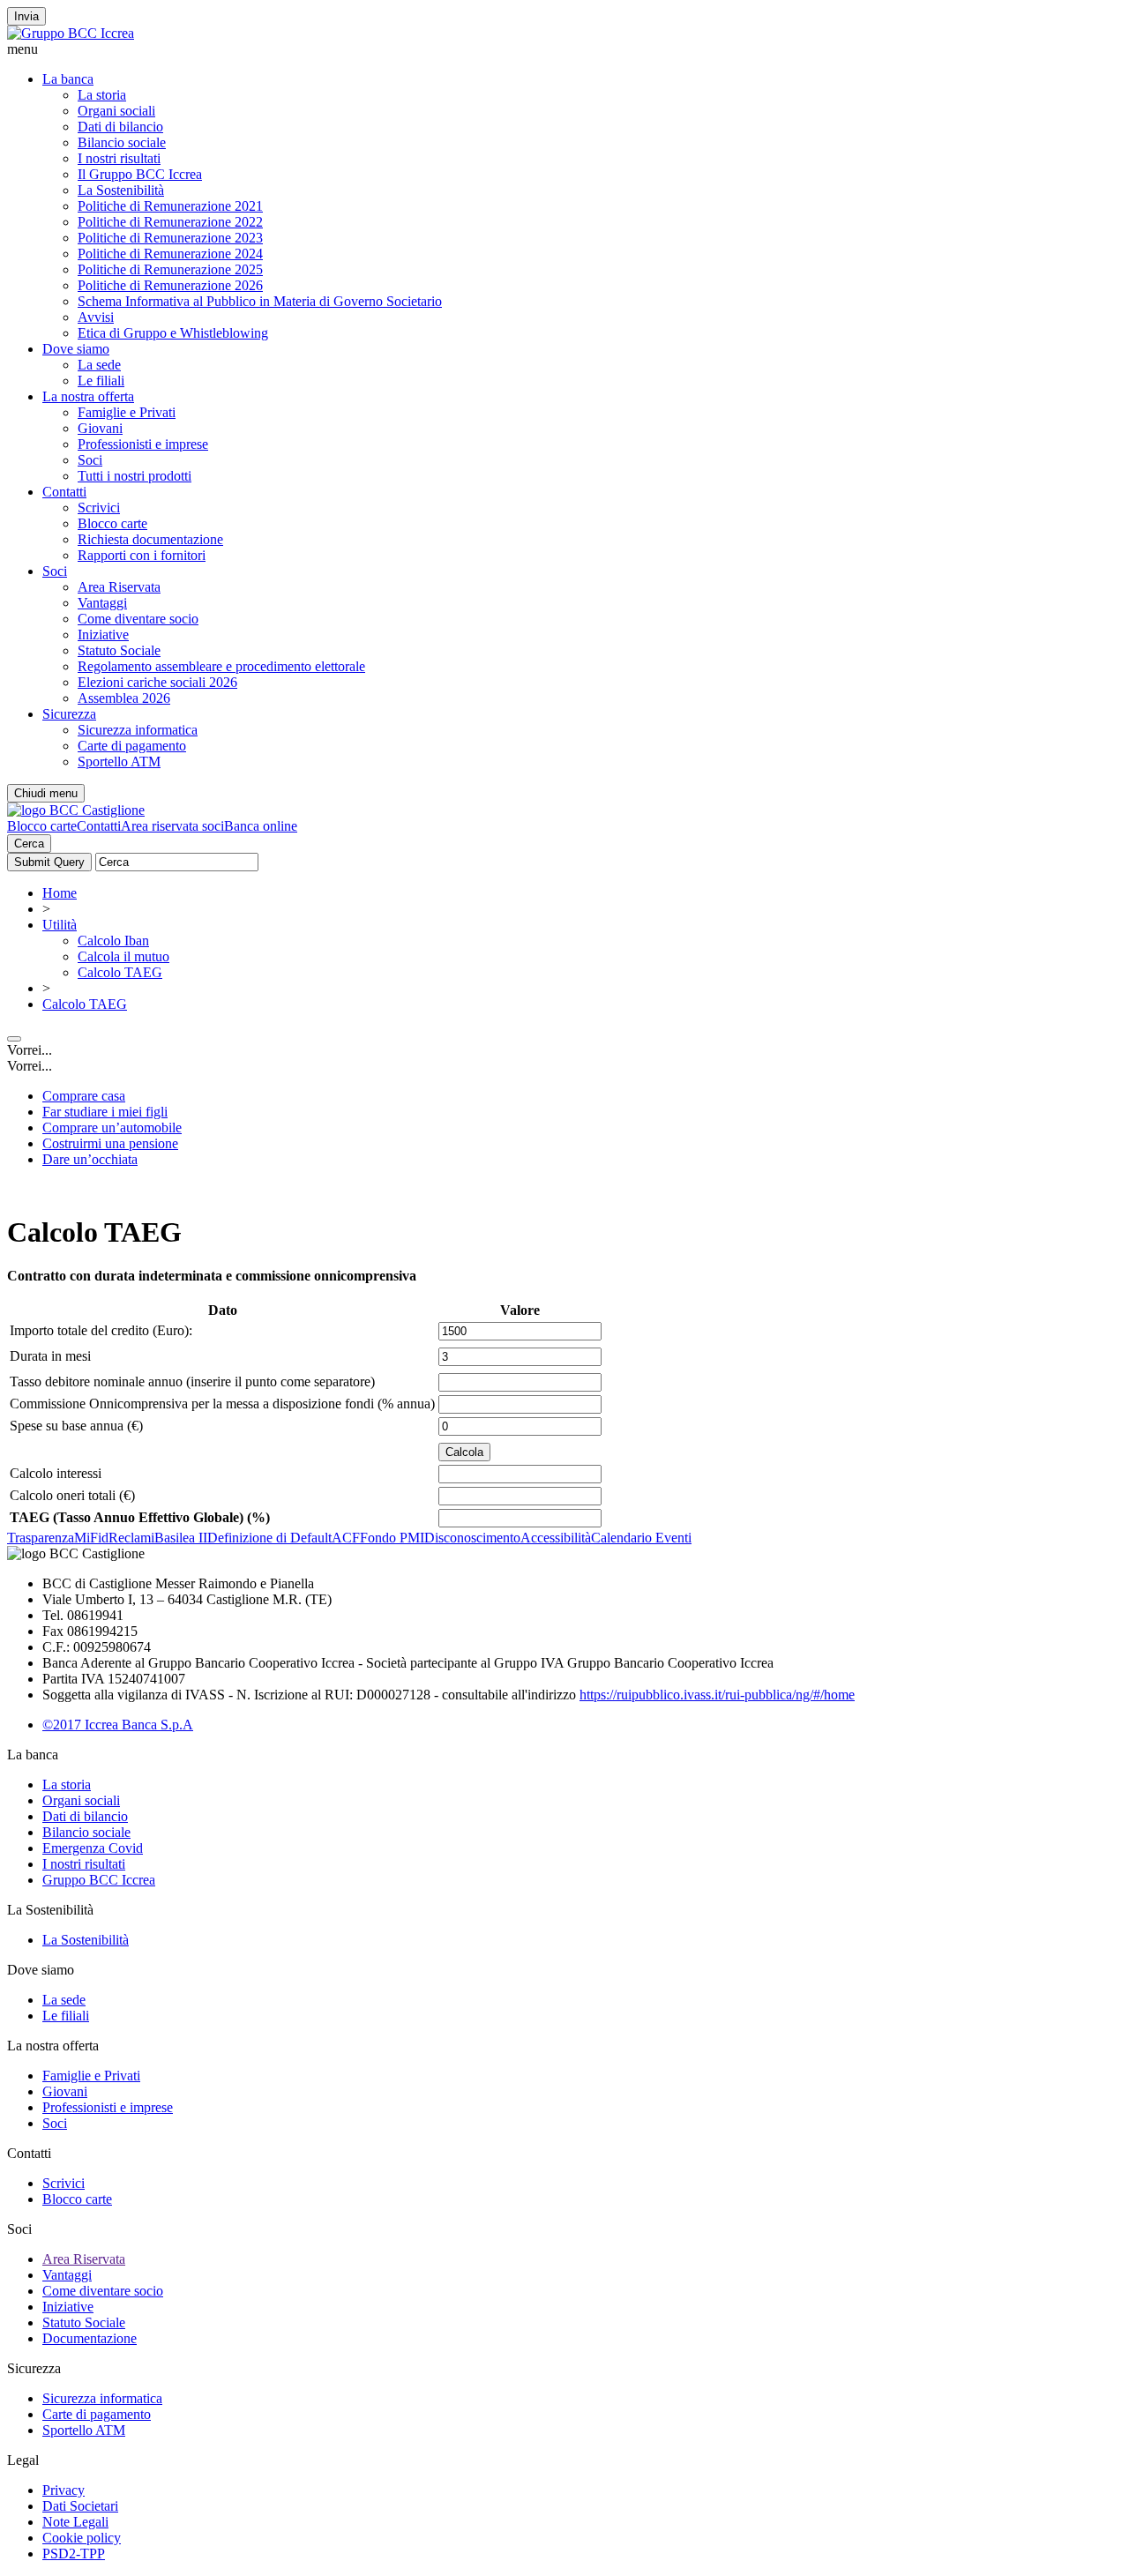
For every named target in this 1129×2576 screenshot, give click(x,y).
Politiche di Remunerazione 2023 (170, 238)
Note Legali (75, 2522)
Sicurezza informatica (138, 730)
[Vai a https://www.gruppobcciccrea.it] (71, 33)
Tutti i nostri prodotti (135, 476)
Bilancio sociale (122, 142)
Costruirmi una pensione (110, 1143)
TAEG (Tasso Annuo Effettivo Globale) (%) (140, 1517)
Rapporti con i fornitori (142, 555)
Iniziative (103, 635)
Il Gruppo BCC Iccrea (140, 174)
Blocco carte (112, 523)
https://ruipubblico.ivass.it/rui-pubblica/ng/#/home (717, 1695)
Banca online (261, 826)
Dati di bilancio (120, 127)
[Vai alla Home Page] (76, 810)
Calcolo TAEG (120, 972)
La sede (99, 365)
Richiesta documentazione (150, 539)
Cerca (29, 844)
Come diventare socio (138, 619)
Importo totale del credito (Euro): (101, 1330)
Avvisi (96, 317)
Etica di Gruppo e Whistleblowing (173, 333)
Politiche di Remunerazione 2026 (170, 285)
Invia (26, 16)
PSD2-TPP (74, 2554)
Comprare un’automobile (112, 1127)
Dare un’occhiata (90, 1159)
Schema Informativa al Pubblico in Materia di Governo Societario (260, 301)
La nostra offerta (88, 396)
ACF (346, 1538)
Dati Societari (80, 2506)
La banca (68, 79)
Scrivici (99, 508)
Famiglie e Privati (127, 412)
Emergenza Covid (93, 1848)
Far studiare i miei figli (105, 1112)
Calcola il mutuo (123, 956)
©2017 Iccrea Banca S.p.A (118, 1725)
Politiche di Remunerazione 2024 (170, 254)
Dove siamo (76, 349)
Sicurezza (69, 714)
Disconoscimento (472, 1538)
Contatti (64, 492)
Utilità (60, 925)
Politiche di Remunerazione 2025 (170, 269)
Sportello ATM (119, 762)
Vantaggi (102, 603)
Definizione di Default (269, 1538)
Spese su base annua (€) (76, 1426)
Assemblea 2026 (124, 698)
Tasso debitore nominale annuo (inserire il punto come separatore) (192, 1381)
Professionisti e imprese (143, 444)
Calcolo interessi (56, 1473)
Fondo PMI (392, 1538)
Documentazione (90, 2338)
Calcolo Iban (113, 941)
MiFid (91, 1538)
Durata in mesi (50, 1356)
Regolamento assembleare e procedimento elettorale (221, 666)
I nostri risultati (119, 158)
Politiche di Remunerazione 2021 (170, 206)
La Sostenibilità (121, 190)
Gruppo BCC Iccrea (99, 1880)
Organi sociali (116, 111)
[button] (564, 49)
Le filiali (101, 381)
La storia (102, 95)
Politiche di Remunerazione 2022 (170, 222)
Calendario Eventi (641, 1538)
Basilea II (181, 1538)
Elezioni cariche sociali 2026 (157, 682)
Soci (90, 460)
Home (60, 893)
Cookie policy (82, 2538)
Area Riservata (119, 587)
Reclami (131, 1538)
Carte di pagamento (132, 746)
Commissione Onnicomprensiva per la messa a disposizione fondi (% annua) (222, 1404)
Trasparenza (41, 1538)
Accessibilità (556, 1538)
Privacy (64, 2490)
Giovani (100, 428)
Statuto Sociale (119, 650)
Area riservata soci (172, 826)
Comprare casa (84, 1096)
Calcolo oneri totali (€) (72, 1495)
